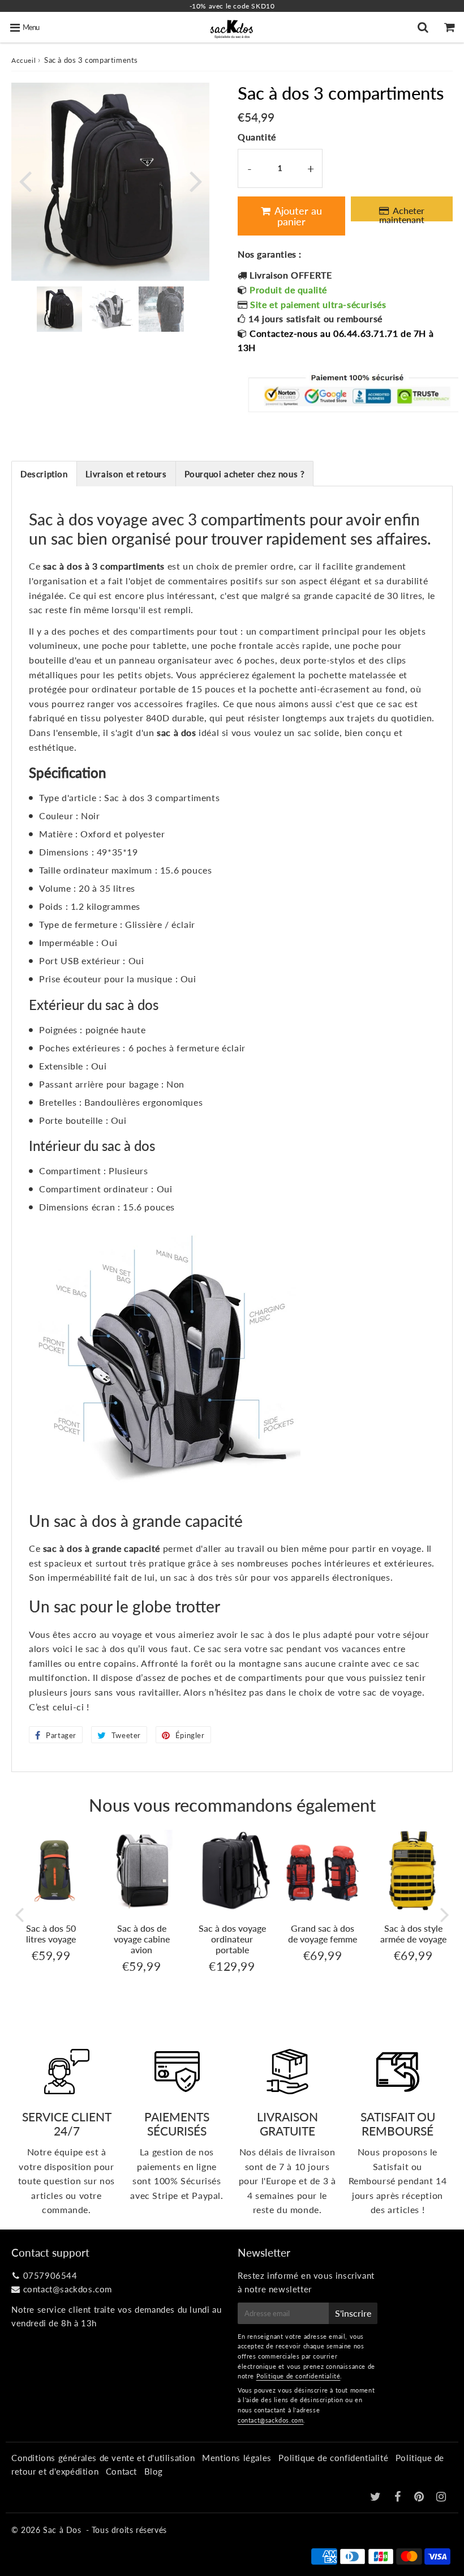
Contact (121, 2471)
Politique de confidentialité (298, 2376)
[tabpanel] (59, 309)
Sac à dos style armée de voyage (413, 1933)
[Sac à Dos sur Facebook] (399, 2497)
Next (196, 180)
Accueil (23, 60)
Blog (154, 2471)
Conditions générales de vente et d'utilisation (103, 2458)
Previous (25, 180)
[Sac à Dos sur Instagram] (441, 2497)
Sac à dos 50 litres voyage (51, 1933)
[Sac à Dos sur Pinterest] (420, 2497)
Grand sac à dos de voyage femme (323, 1933)
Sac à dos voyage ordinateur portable (232, 1939)
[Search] (424, 27)
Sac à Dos (62, 2530)
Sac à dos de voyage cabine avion (142, 1939)
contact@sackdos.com (68, 2289)
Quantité (257, 137)
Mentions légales (237, 2458)
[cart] (451, 27)
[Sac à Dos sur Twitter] (377, 2497)
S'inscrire (353, 2313)
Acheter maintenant (402, 213)
